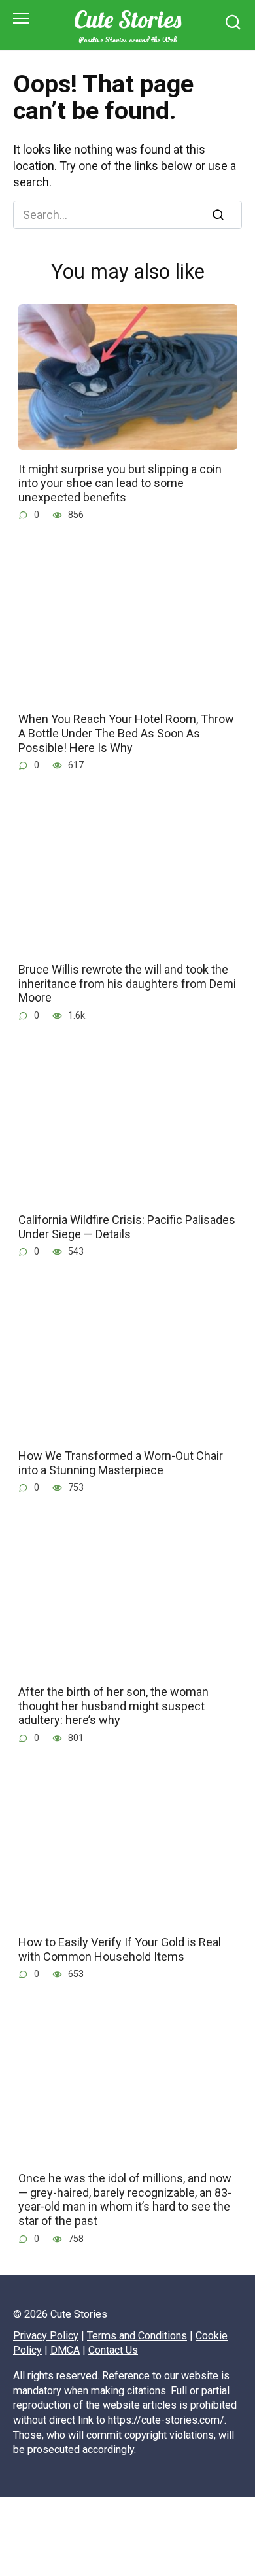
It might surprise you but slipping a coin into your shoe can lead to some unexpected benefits (120, 483)
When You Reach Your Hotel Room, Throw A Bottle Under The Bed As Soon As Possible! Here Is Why (126, 733)
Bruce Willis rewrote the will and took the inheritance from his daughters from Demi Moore (127, 983)
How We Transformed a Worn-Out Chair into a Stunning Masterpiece (121, 1463)
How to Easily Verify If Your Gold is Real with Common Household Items (120, 1949)
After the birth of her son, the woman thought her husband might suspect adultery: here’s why (113, 1706)
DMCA (65, 2350)
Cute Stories (127, 19)
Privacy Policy (46, 2336)
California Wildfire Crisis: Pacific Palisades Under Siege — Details (127, 1227)
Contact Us (113, 2350)
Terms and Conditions (137, 2336)
